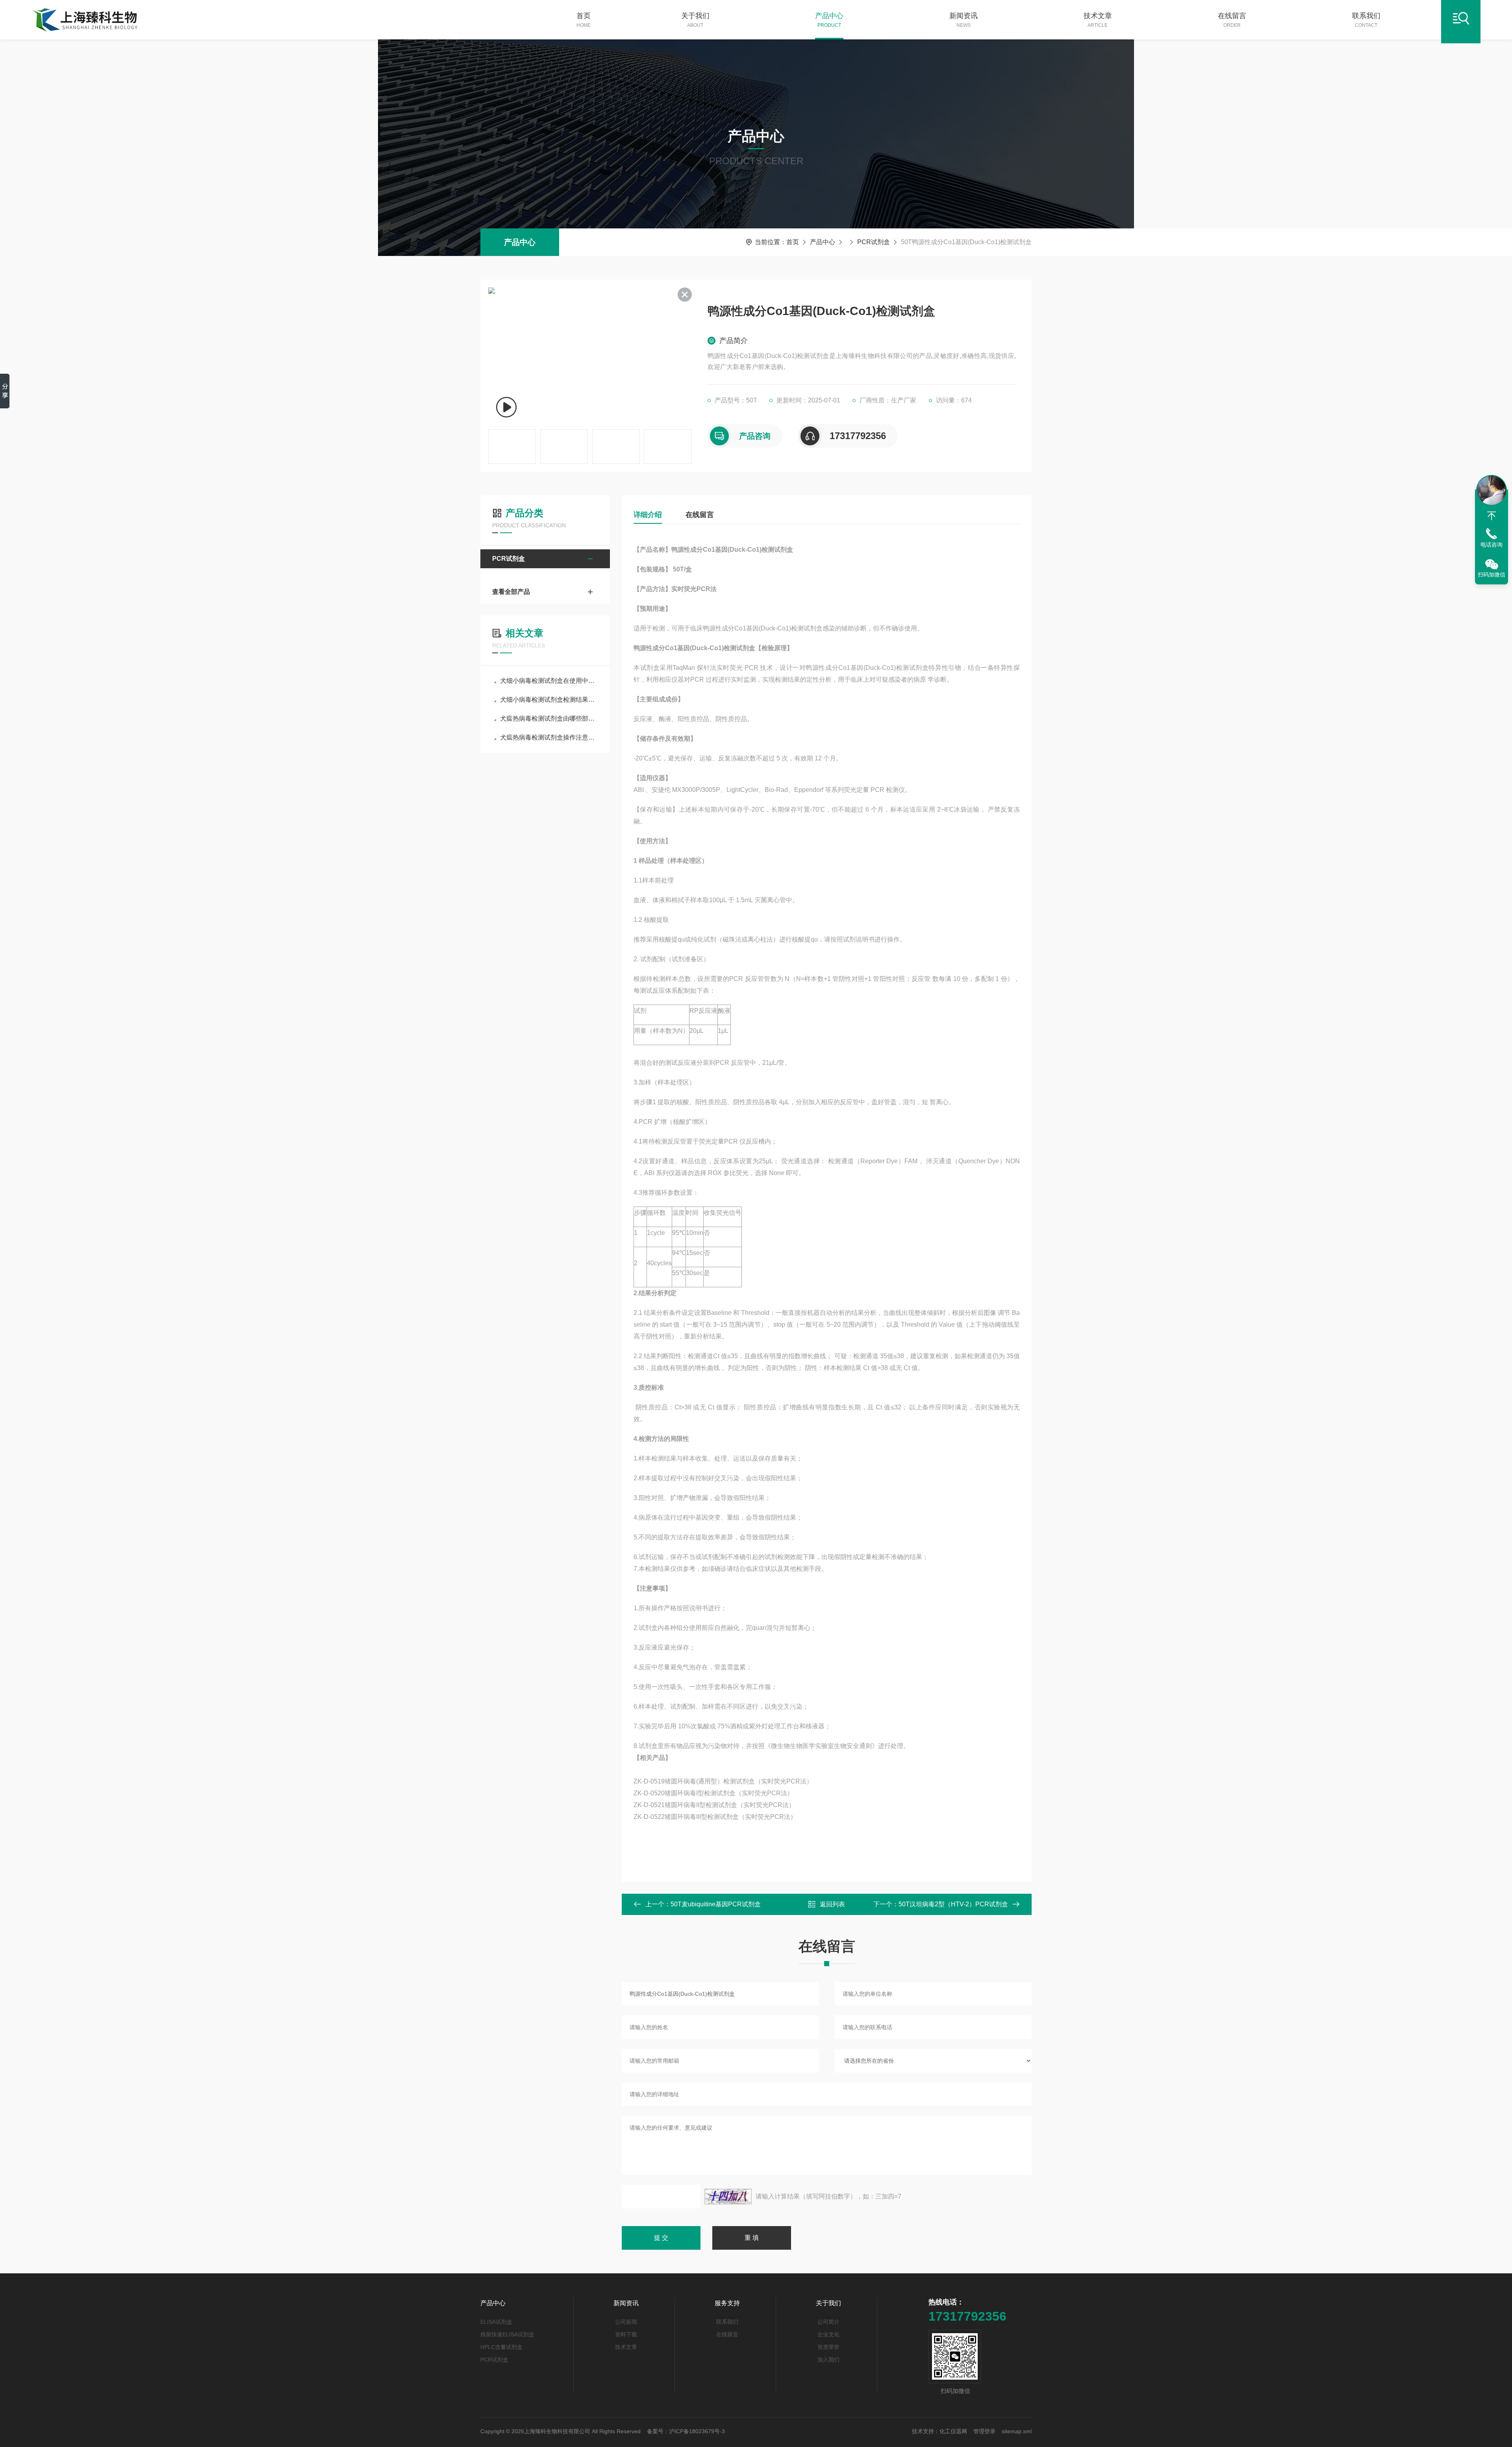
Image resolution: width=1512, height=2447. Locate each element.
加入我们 (828, 2360)
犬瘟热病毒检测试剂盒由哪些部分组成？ (549, 718)
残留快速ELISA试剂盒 (507, 2334)
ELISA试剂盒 (496, 2322)
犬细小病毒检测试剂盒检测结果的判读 (549, 700)
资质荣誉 (828, 2347)
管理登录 (984, 2431)
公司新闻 (626, 2322)
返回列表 (832, 1904)
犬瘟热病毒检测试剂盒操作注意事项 (549, 737)
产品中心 (829, 20)
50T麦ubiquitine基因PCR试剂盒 (716, 1904)
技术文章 (1098, 20)
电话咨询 (1492, 545)
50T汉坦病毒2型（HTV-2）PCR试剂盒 (953, 1904)
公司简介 (828, 2322)
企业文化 (828, 2334)
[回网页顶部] (1492, 516)
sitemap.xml (1017, 2431)
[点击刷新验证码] (728, 2197)
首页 (584, 20)
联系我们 (1366, 20)
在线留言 (1232, 20)
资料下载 (626, 2334)
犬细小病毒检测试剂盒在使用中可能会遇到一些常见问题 (549, 681)
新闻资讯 (964, 20)
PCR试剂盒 (874, 242)
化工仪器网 (953, 2431)
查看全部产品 (511, 592)
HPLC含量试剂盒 (501, 2347)
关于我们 (695, 20)
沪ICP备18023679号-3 (697, 2431)
